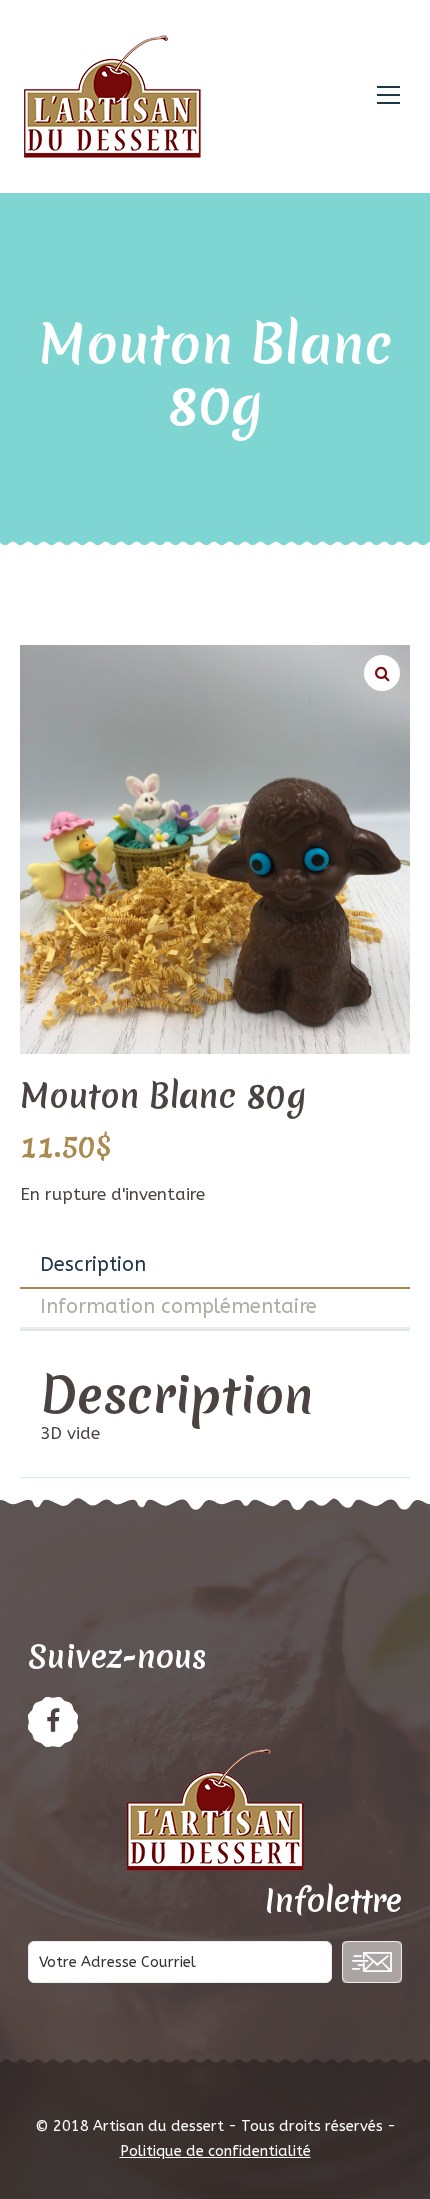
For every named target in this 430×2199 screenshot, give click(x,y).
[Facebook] (53, 1722)
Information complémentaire (178, 1306)
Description (93, 1264)
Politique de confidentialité (215, 2151)
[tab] (215, 1266)
